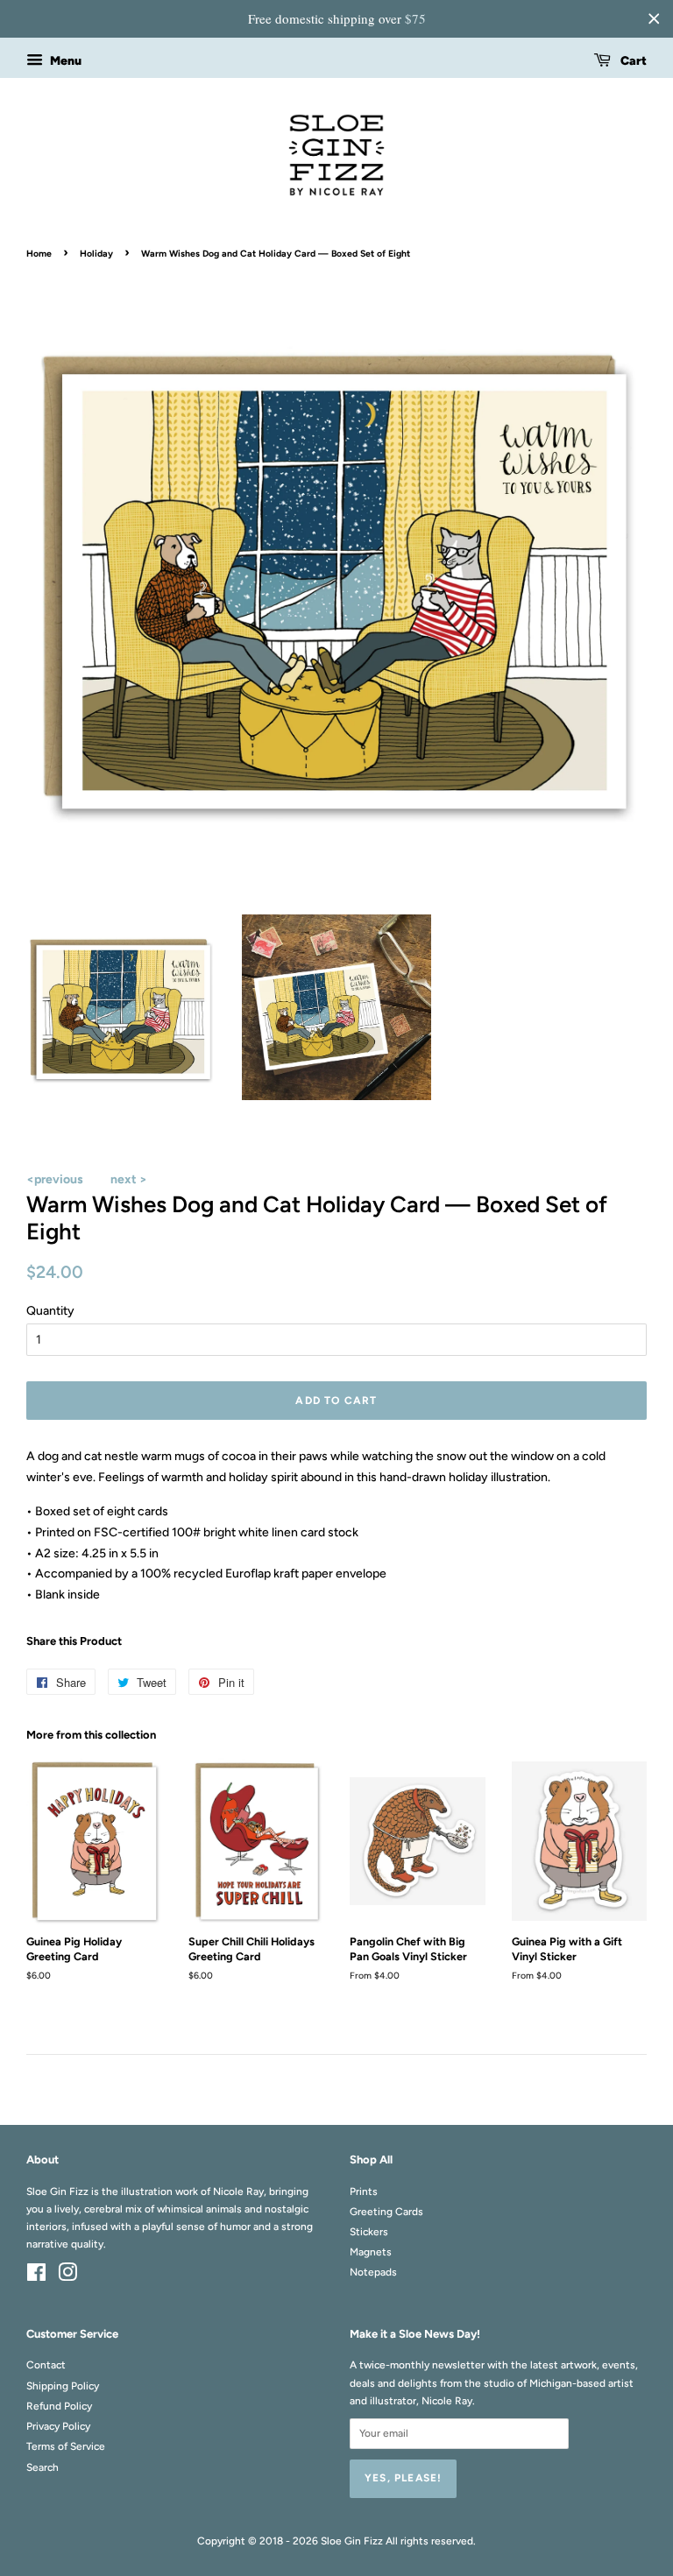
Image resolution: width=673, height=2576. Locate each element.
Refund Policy (59, 2406)
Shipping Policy (63, 2386)
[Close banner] (654, 18)
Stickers (369, 2232)
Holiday (96, 254)
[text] (336, 19)
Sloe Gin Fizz (352, 2541)
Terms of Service (66, 2446)
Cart (632, 61)
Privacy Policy (58, 2426)
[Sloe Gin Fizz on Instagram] (67, 2276)
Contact (46, 2365)
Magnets (371, 2252)
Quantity (50, 1311)
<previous (55, 1179)
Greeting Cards (386, 2212)
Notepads (373, 2272)
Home (39, 254)
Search (43, 2467)
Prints (364, 2191)
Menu (64, 61)
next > (129, 1179)
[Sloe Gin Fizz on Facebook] (36, 2276)
